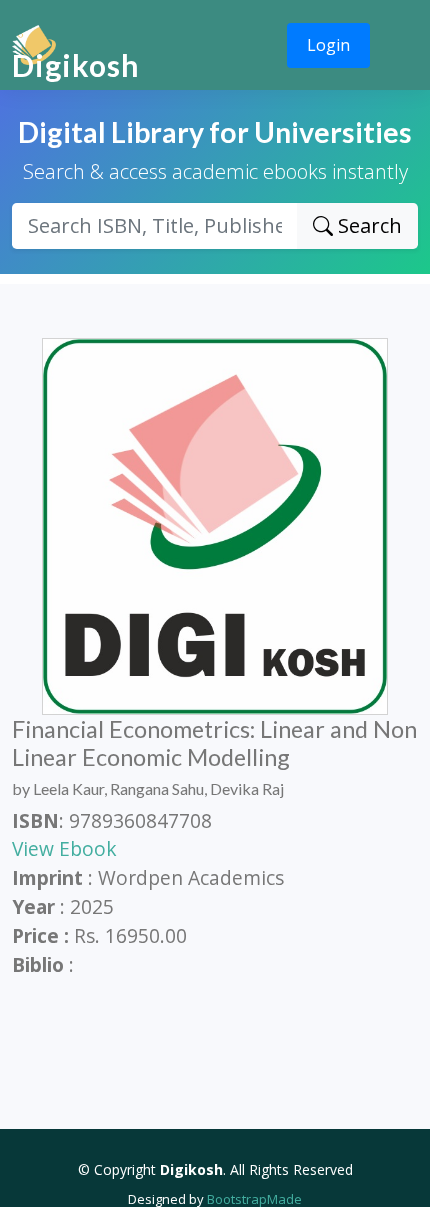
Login (328, 45)
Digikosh (76, 65)
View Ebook (64, 848)
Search (367, 225)
